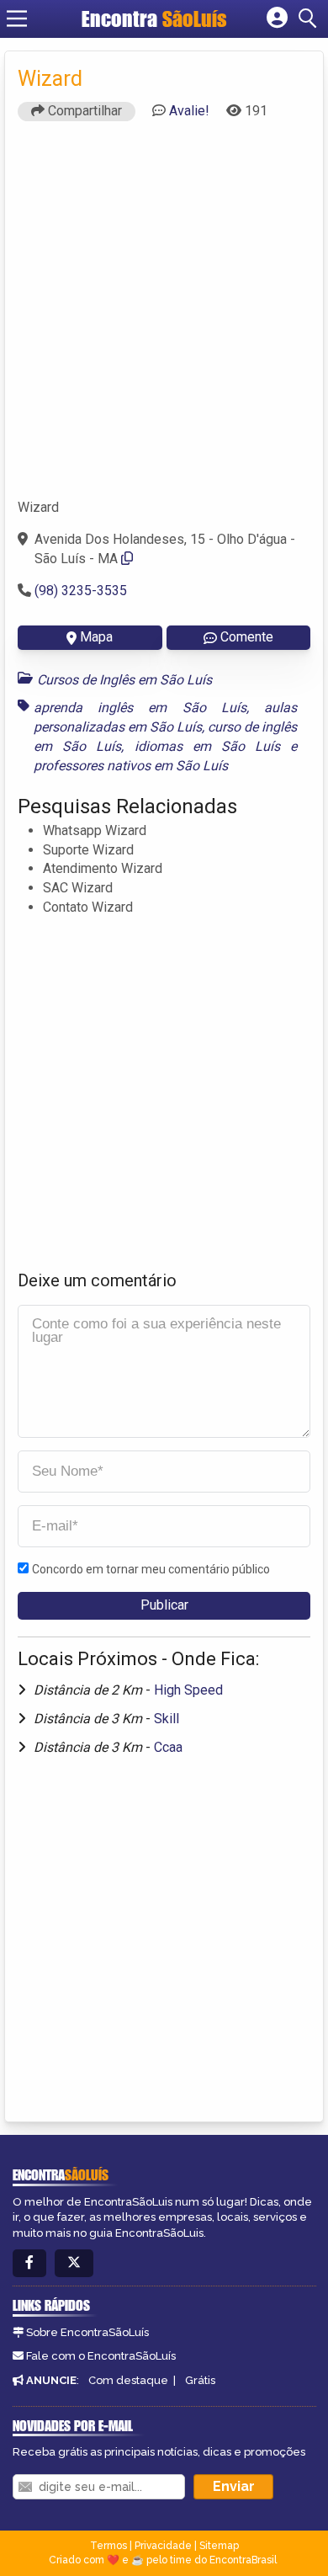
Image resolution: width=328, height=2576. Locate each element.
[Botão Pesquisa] (310, 19)
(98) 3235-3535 (81, 591)
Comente (247, 637)
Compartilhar (83, 111)
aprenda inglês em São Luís (140, 708)
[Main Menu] (17, 19)
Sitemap (219, 2546)
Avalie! (189, 111)
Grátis (200, 2380)
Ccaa (168, 1747)
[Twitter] (74, 2263)
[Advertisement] (164, 317)
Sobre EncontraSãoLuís (87, 2332)
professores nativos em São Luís (131, 766)
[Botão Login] (277, 19)
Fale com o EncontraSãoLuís (101, 2356)
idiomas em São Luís (208, 746)
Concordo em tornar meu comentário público (151, 1569)
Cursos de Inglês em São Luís (124, 680)
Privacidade (163, 2546)
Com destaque (128, 2380)
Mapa (96, 637)
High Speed (188, 1690)
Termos (108, 2546)
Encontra (154, 19)
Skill (167, 1719)
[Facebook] (29, 2263)
